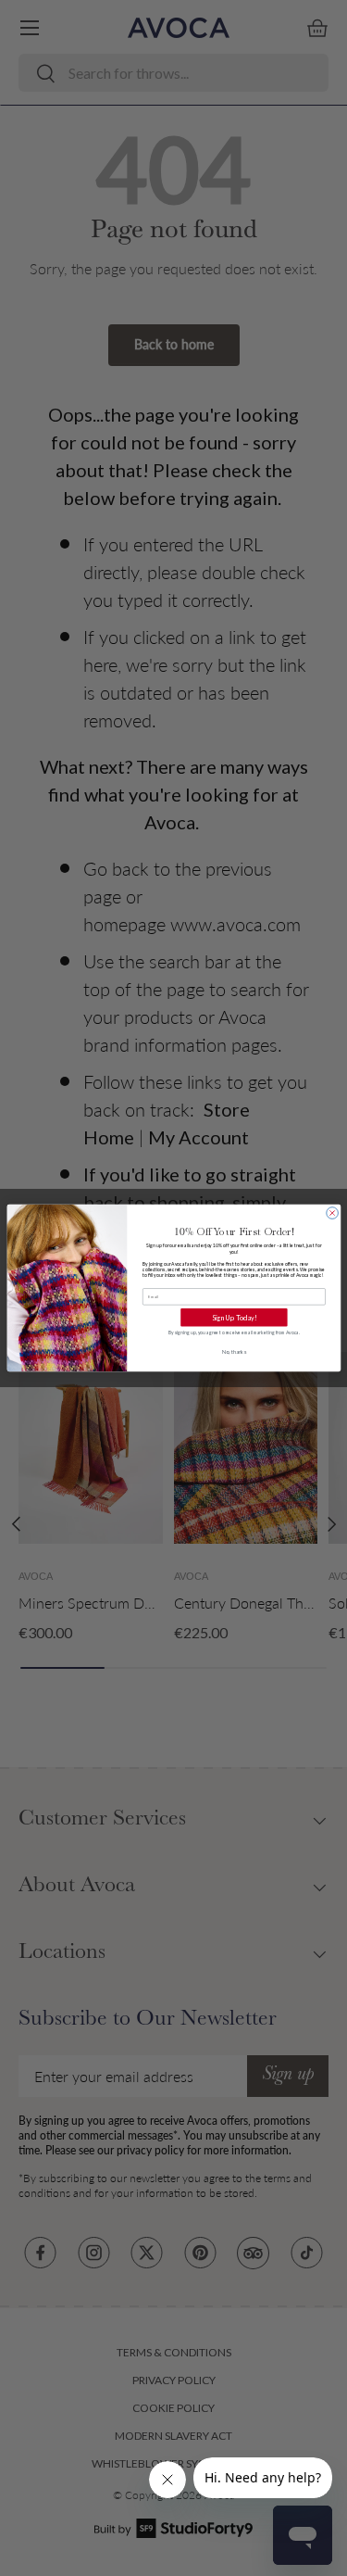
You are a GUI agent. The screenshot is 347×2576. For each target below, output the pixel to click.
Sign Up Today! (234, 1317)
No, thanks (234, 1351)
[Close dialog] (332, 1213)
